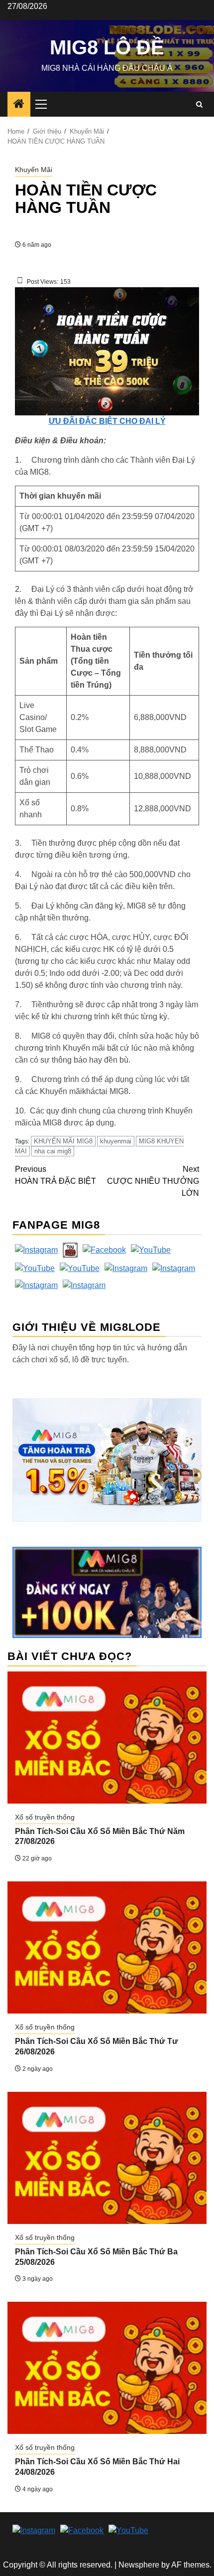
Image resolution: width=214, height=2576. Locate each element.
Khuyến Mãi (34, 170)
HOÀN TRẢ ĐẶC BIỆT (55, 1175)
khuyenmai (116, 1141)
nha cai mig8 (53, 1151)
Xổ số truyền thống (45, 1817)
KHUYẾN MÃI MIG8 (63, 1141)
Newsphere (139, 2565)
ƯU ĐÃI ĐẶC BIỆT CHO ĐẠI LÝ (107, 421)
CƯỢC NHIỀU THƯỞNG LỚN (153, 1181)
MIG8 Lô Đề (107, 47)
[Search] (199, 104)
